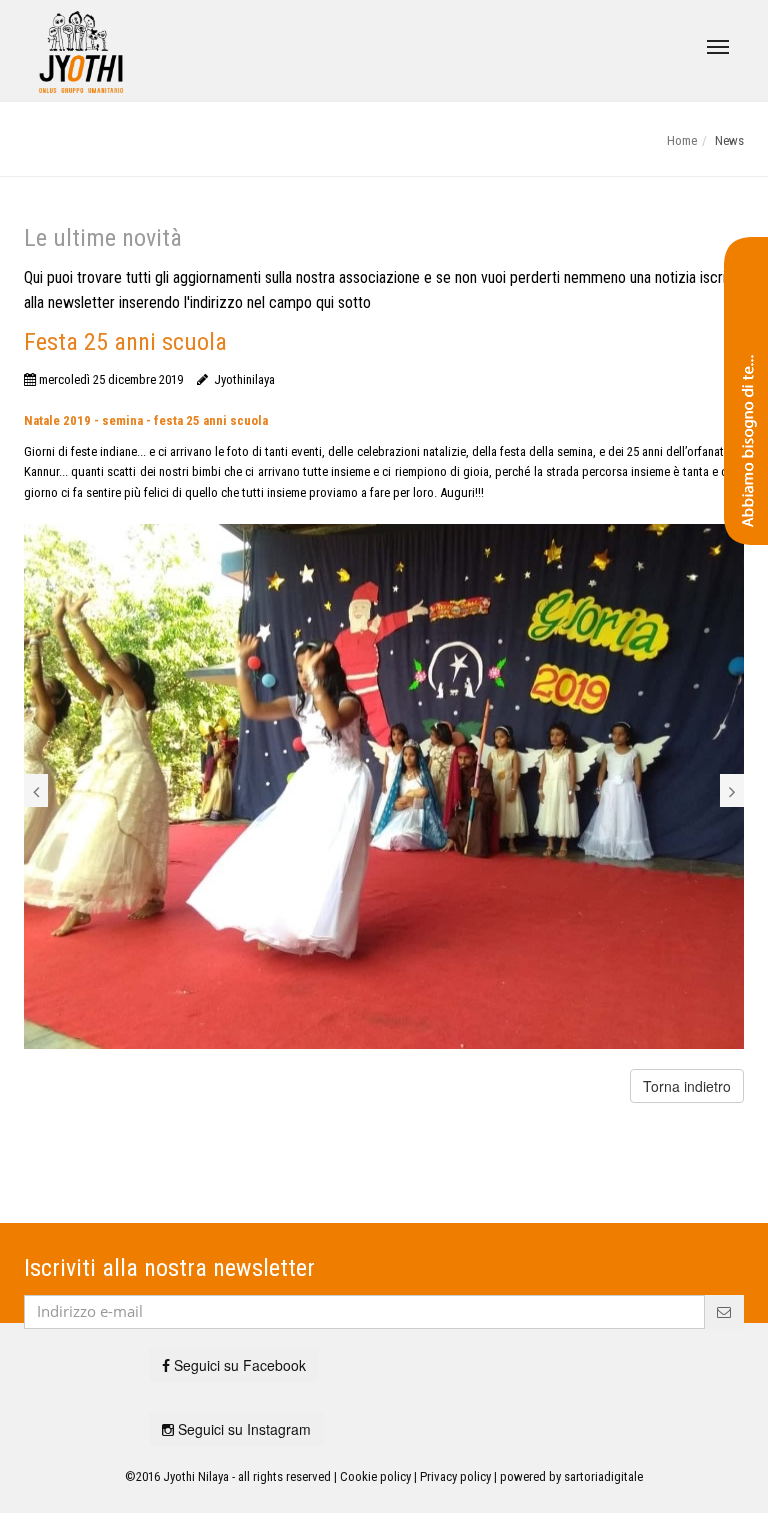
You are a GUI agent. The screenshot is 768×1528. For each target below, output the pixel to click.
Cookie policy (375, 1476)
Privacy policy (455, 1476)
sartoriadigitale (603, 1476)
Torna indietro (687, 1086)
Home (682, 140)
